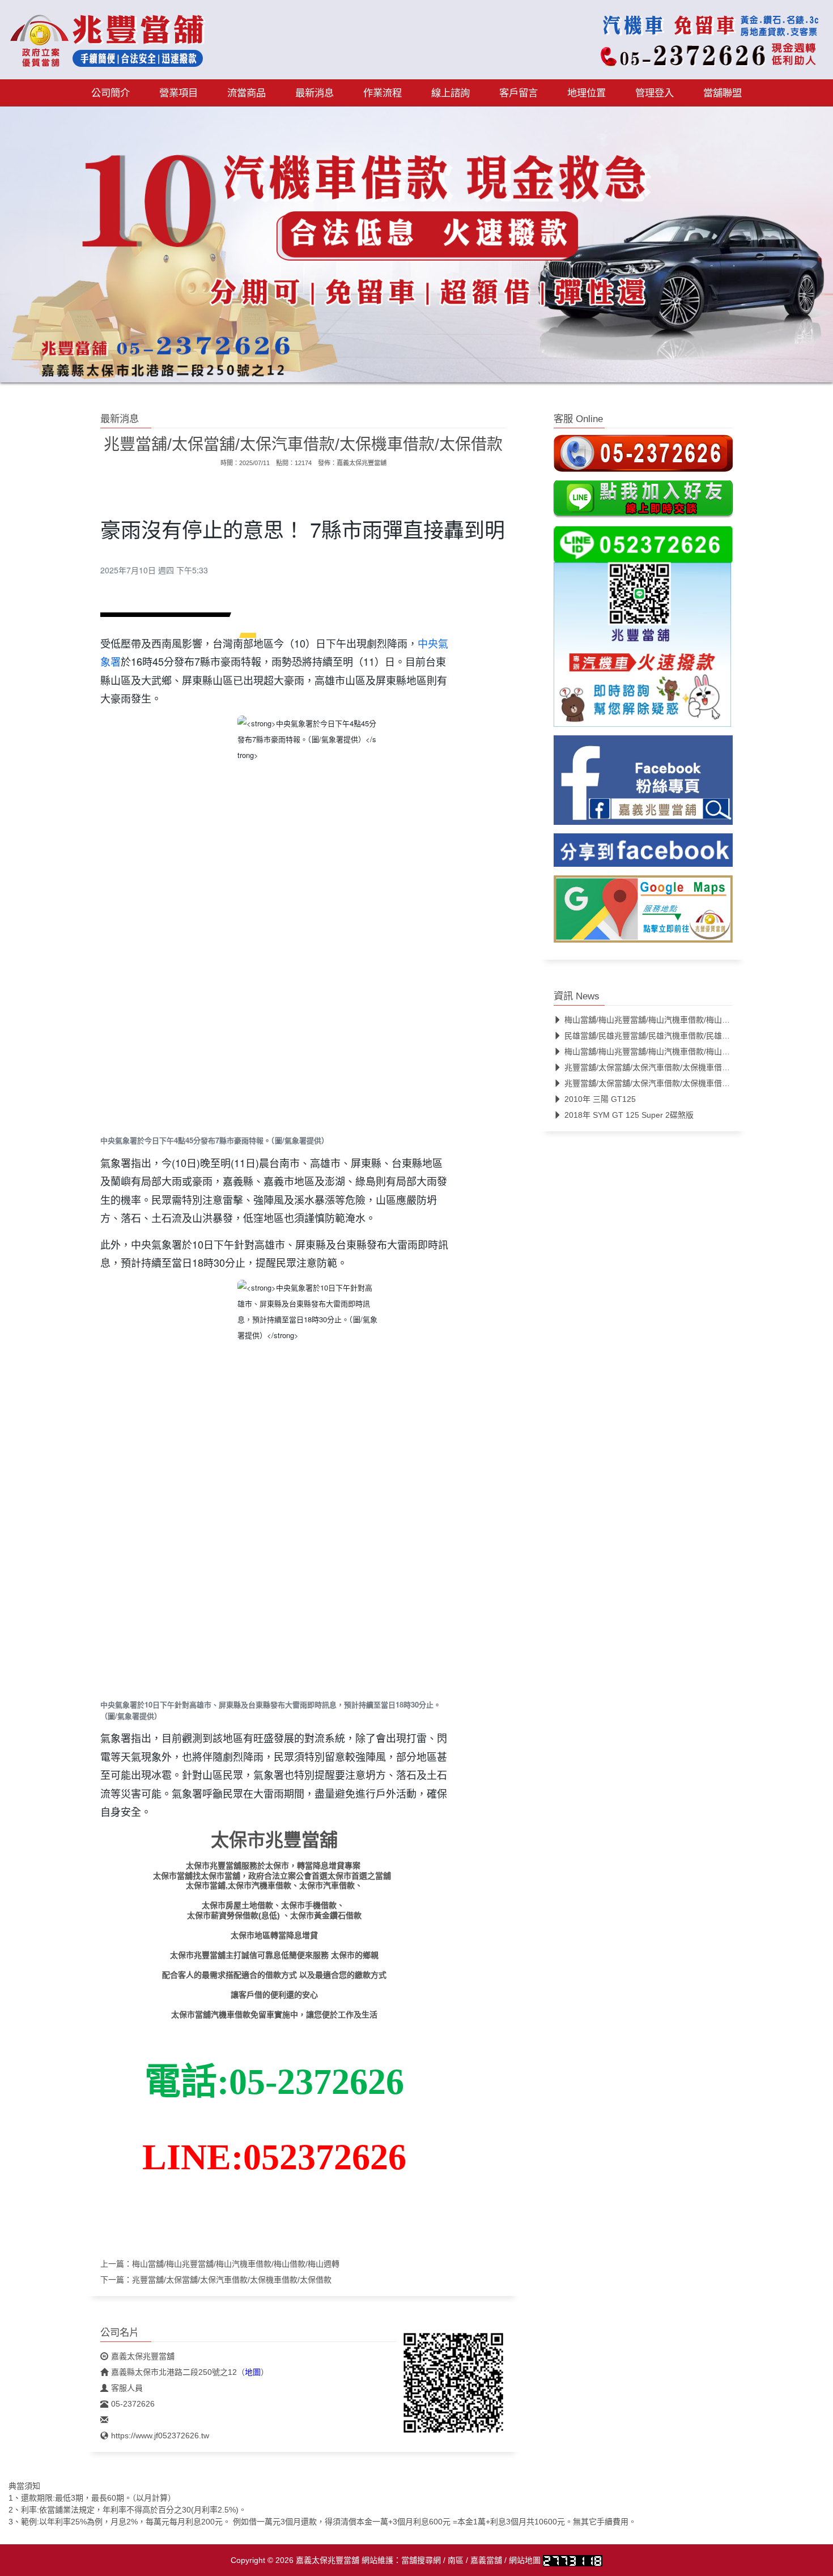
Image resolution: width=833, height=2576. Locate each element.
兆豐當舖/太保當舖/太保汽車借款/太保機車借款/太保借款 (232, 2280)
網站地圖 (525, 2560)
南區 (456, 2560)
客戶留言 (518, 93)
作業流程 (382, 93)
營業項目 (178, 93)
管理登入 (654, 93)
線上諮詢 (450, 93)
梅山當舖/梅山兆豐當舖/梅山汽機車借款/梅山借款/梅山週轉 (236, 2264)
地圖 (253, 2372)
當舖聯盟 (722, 93)
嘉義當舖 (486, 2560)
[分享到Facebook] (643, 854)
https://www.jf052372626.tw (160, 2436)
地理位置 (586, 93)
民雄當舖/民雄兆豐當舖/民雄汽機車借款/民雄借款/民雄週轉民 (672, 1036)
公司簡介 (110, 93)
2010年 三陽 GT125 (600, 1099)
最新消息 (314, 93)
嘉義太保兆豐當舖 (362, 463)
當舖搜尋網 (421, 2560)
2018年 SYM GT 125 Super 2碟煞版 (629, 1115)
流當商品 (246, 93)
